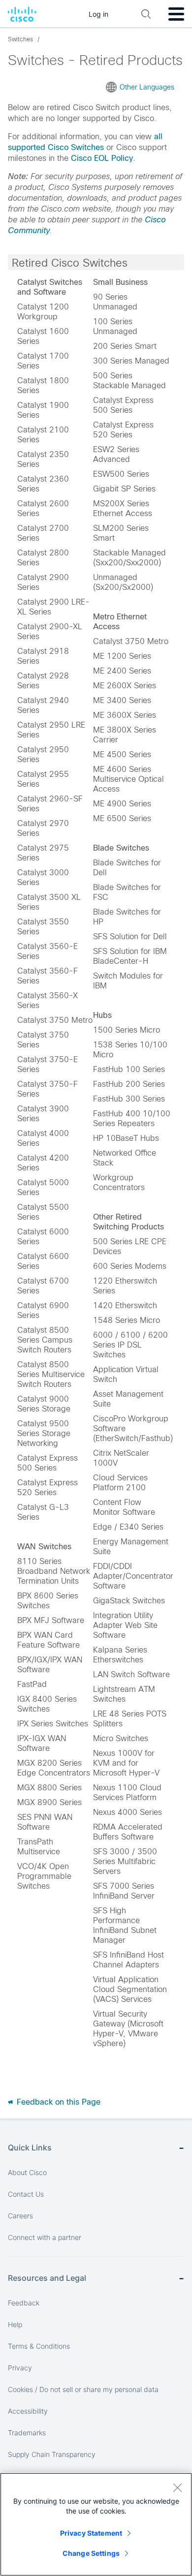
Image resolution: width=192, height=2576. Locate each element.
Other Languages (147, 87)
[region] (96, 2524)
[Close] (177, 2487)
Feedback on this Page (57, 2102)
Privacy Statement (91, 2533)
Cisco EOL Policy (102, 158)
